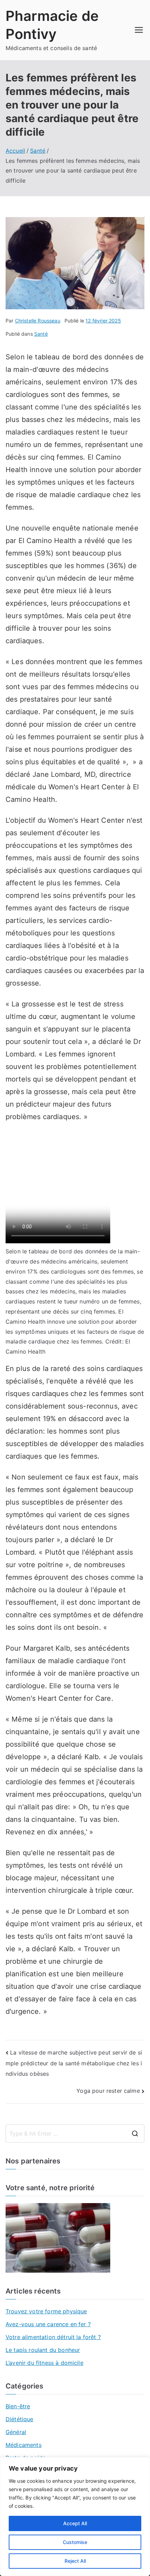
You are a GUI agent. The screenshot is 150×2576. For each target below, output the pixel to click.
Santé (41, 334)
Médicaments (24, 2445)
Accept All (75, 2523)
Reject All (75, 2561)
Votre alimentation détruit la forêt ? (53, 2337)
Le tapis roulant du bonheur (43, 2350)
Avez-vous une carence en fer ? (48, 2324)
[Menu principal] (139, 30)
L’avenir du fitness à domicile (44, 2363)
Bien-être (18, 2406)
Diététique (20, 2419)
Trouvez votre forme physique (46, 2311)
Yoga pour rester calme (108, 2091)
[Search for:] (75, 2134)
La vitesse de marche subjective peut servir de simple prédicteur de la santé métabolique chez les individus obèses (74, 2063)
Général (16, 2432)
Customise (75, 2542)
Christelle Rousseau (38, 321)
